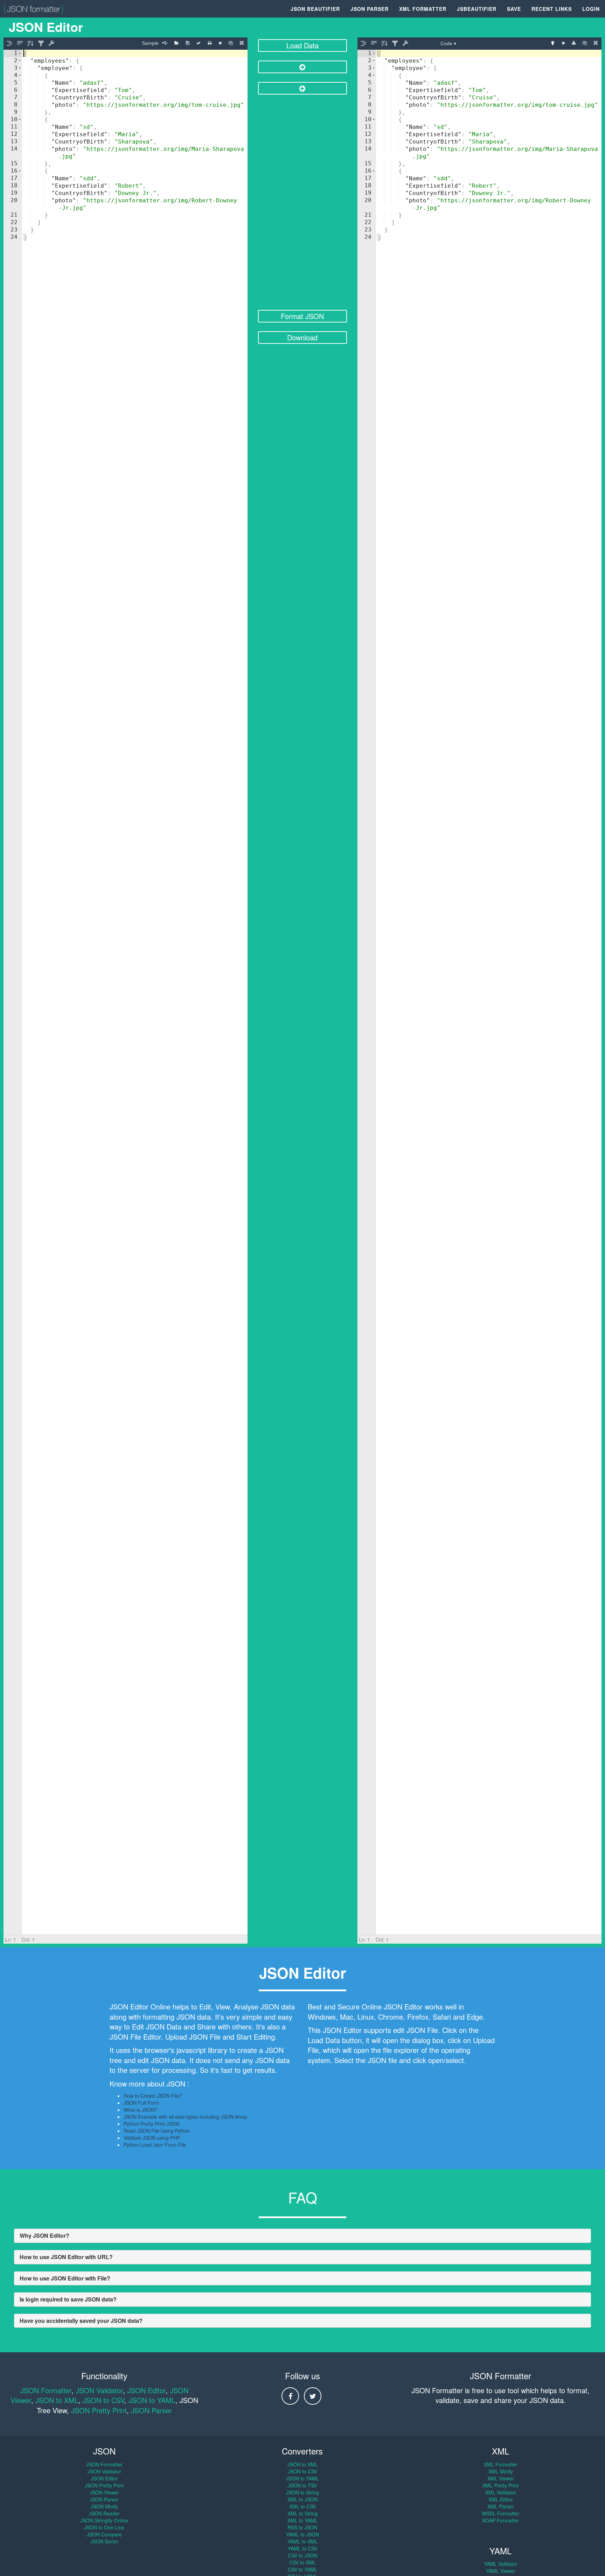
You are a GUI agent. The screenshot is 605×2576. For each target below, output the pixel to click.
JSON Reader (104, 2513)
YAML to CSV (302, 2548)
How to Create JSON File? (153, 2096)
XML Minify (501, 2471)
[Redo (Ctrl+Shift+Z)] (75, 43)
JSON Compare (104, 2534)
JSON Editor (146, 2390)
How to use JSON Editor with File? (65, 2278)
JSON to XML (57, 2400)
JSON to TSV (302, 2485)
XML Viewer (501, 2478)
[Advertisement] (303, 203)
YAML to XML (302, 2541)
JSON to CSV (103, 2400)
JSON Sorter (104, 2541)
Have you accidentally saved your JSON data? (81, 2321)
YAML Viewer (501, 2571)
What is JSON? (140, 2110)
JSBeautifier (477, 9)
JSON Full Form (141, 2103)
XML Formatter (423, 9)
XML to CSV (302, 2506)
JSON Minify (104, 2506)
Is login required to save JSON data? (68, 2299)
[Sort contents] (30, 43)
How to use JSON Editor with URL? (66, 2257)
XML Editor (501, 2499)
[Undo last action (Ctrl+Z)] (65, 43)
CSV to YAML (302, 2569)
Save (514, 9)
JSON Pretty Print (99, 2410)
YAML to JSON (302, 2534)
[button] (20, 53)
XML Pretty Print (500, 2485)
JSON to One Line (104, 2527)
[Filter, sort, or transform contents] (41, 43)
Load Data (302, 45)
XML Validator (501, 2492)
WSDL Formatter (500, 2513)
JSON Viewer (104, 2492)
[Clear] (220, 43)
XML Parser (500, 2506)
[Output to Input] (303, 88)
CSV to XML (302, 2562)
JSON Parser (370, 9)
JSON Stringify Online (104, 2520)
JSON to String (302, 2492)
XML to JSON (302, 2499)
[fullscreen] (242, 43)
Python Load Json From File (155, 2145)
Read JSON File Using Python (157, 2131)
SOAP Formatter (500, 2520)
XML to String (302, 2513)
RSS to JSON (302, 2527)
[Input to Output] (303, 67)
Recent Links (552, 9)
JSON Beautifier (315, 9)
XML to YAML (302, 2520)
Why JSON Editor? (44, 2235)
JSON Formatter (46, 2390)
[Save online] (188, 43)
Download (302, 337)
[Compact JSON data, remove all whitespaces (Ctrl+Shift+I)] (20, 43)
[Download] (574, 43)
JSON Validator (99, 2390)
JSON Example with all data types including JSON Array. (186, 2117)
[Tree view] (553, 43)
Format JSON (302, 316)
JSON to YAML (152, 2400)
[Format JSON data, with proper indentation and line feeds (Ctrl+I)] (9, 43)
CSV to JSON (302, 2555)
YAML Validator (501, 2564)
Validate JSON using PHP (152, 2138)
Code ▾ (448, 43)
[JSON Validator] (199, 43)
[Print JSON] (210, 43)
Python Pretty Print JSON (151, 2124)
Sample (150, 43)
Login (591, 9)
